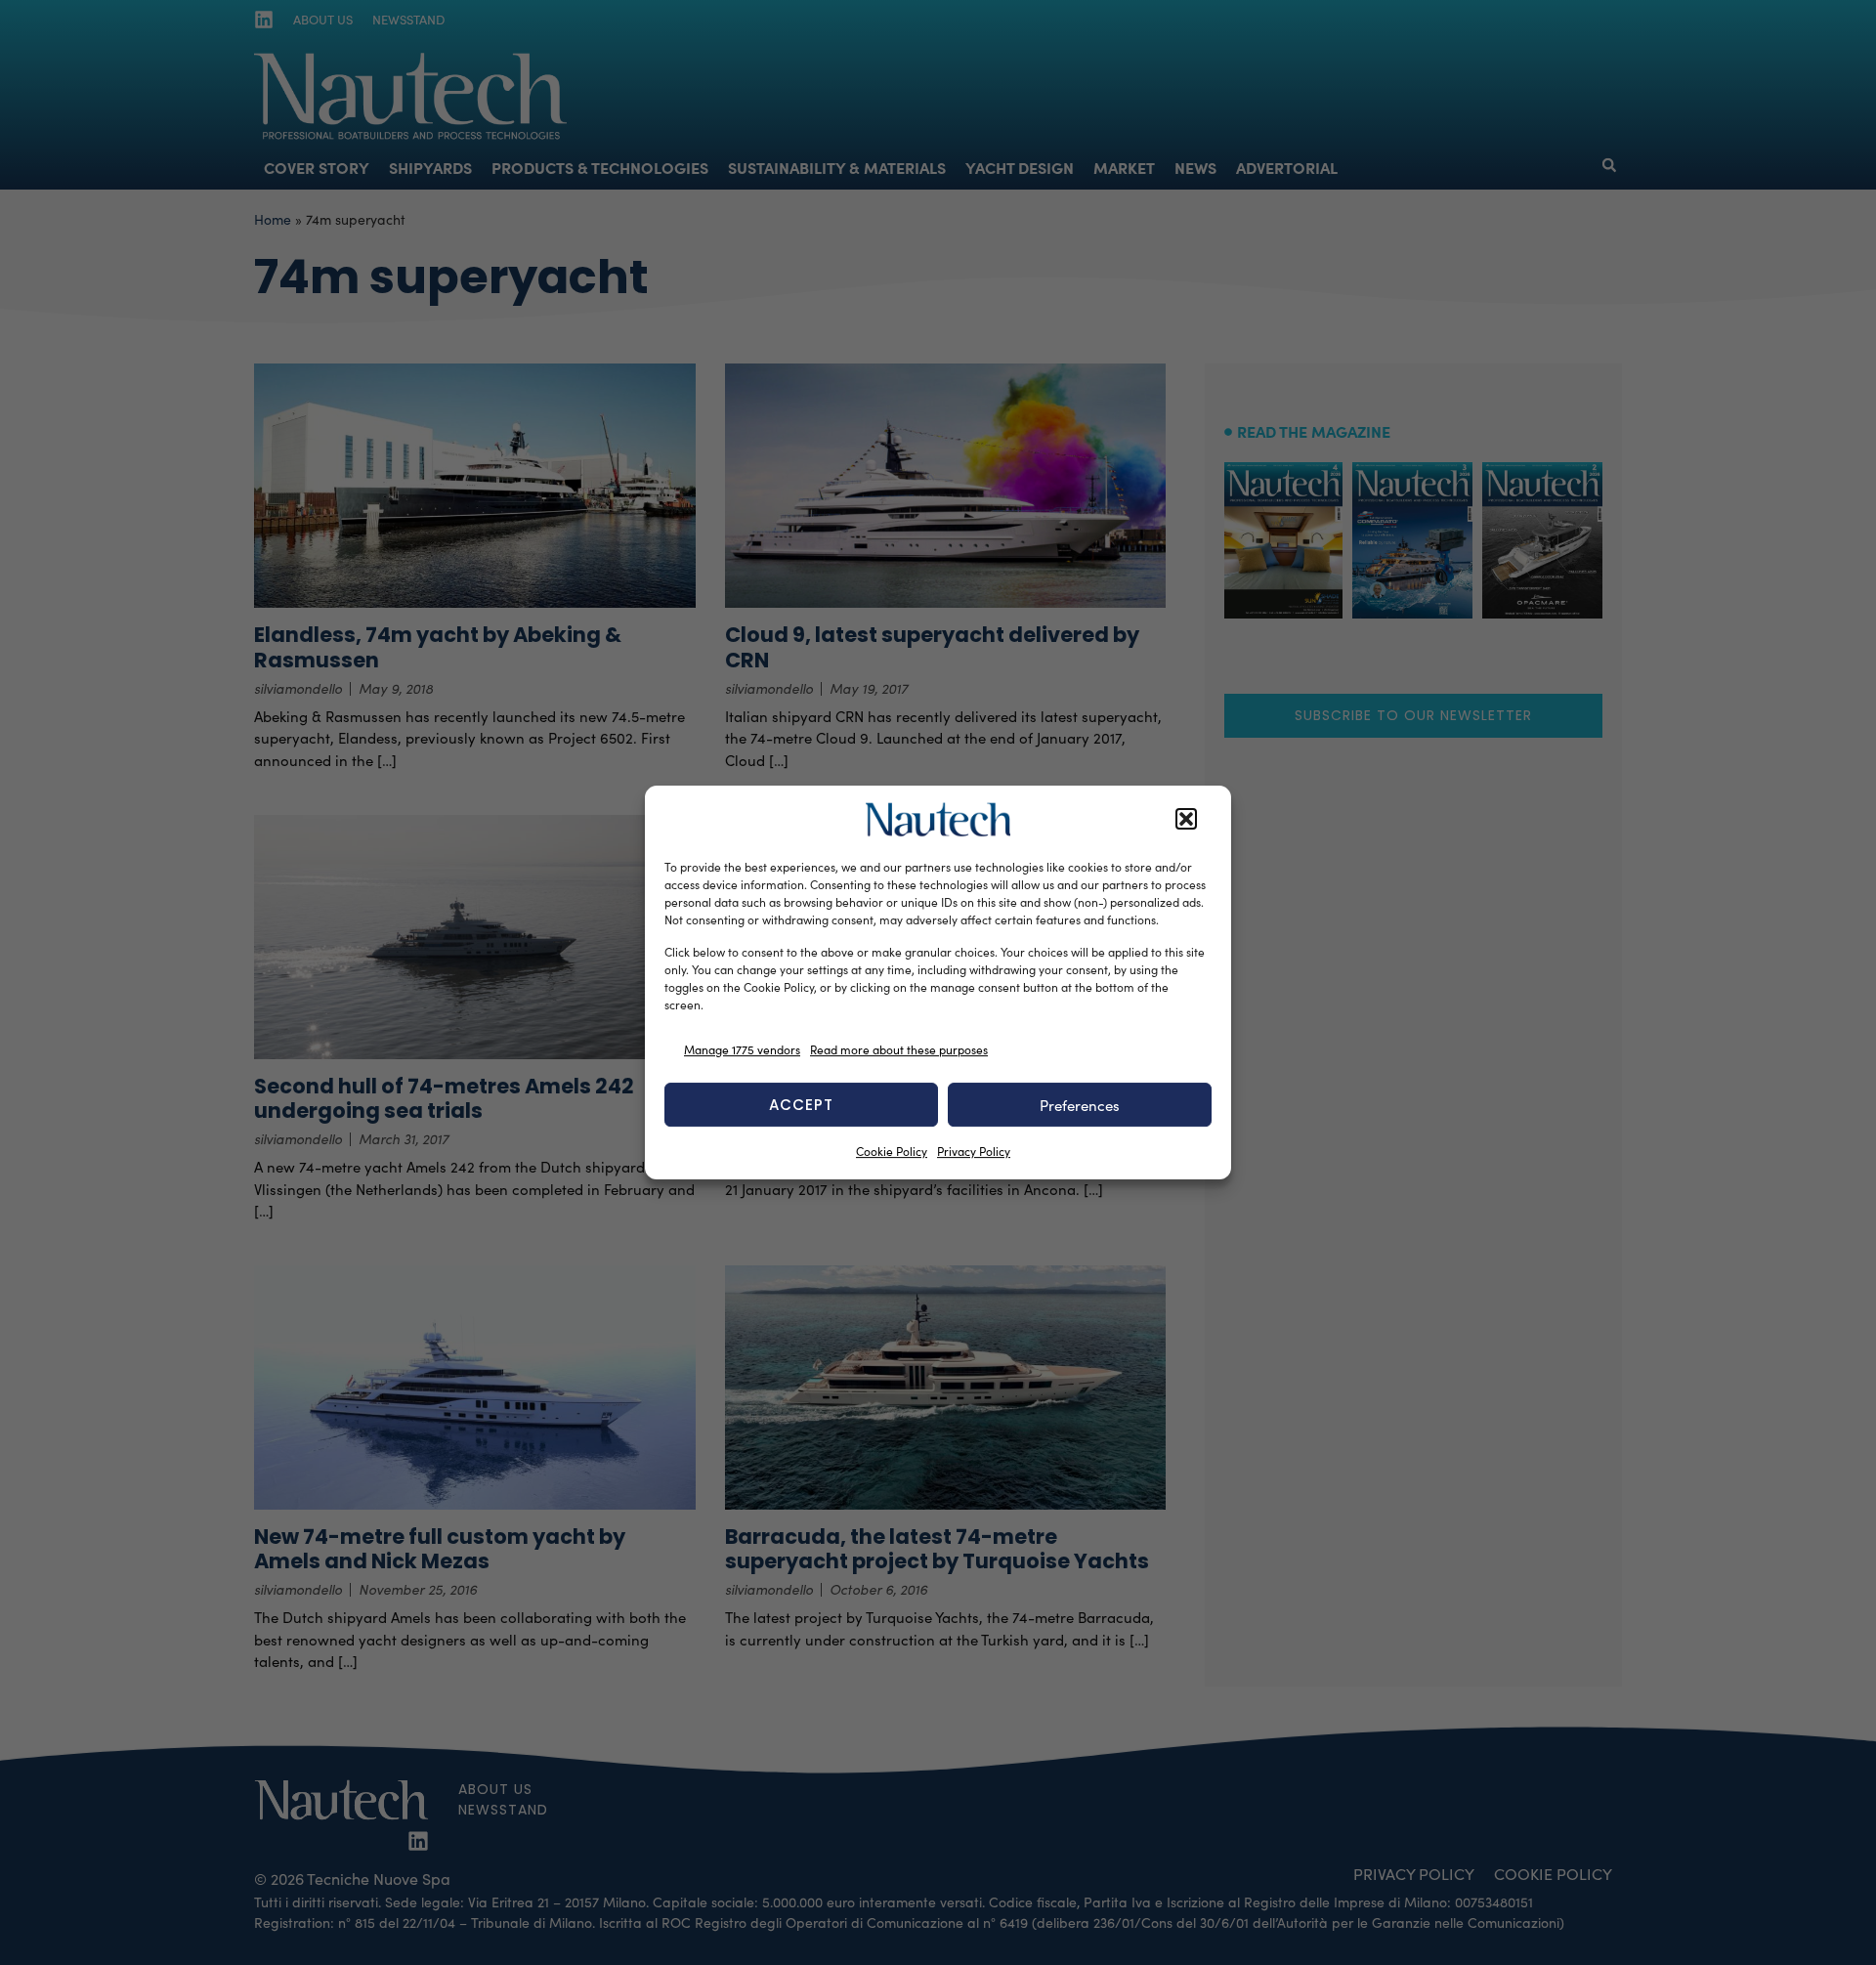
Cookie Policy (892, 1151)
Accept (801, 1105)
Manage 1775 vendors (742, 1049)
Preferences (1080, 1105)
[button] (1186, 820)
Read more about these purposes (899, 1049)
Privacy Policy (974, 1151)
